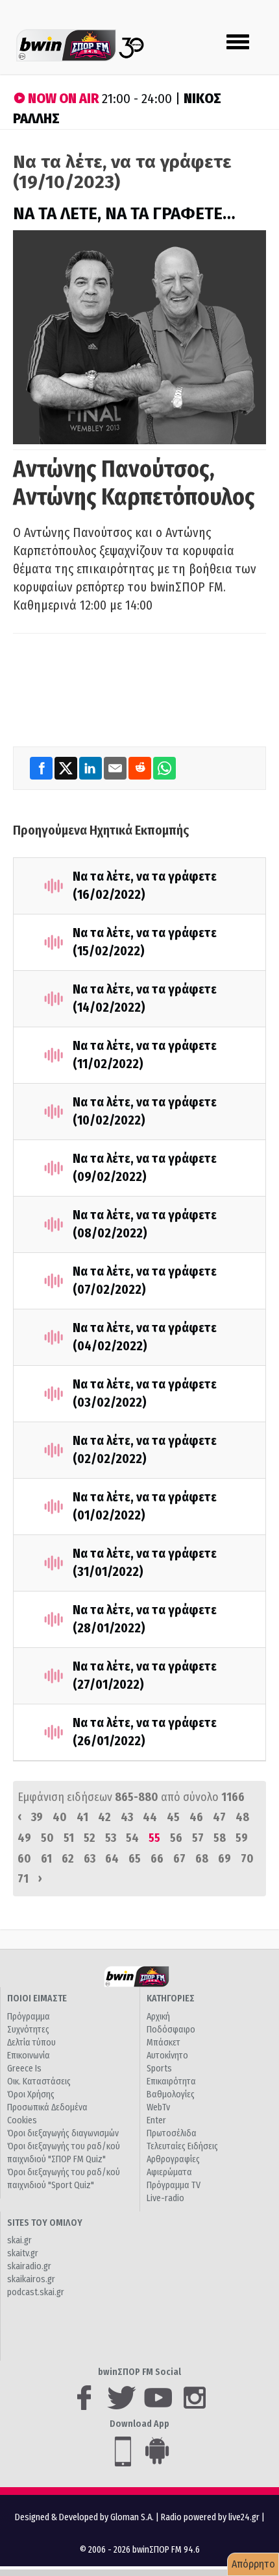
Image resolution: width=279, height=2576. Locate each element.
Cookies (22, 2120)
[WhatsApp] (164, 768)
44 (150, 1817)
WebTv (158, 2107)
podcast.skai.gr (36, 2292)
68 (202, 1859)
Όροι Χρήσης (31, 2094)
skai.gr (19, 2240)
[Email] (116, 768)
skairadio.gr (29, 2266)
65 (135, 1859)
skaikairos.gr (31, 2279)
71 (23, 1879)
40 (60, 1817)
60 (24, 1859)
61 (46, 1859)
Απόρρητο (253, 2564)
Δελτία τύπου (31, 2043)
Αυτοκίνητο (167, 2056)
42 (104, 1817)
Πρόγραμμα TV (174, 2185)
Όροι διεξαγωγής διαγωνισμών (63, 2133)
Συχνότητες (28, 2030)
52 (90, 1838)
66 (157, 1859)
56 (176, 1838)
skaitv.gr (23, 2253)
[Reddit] (141, 768)
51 (69, 1838)
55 (154, 1838)
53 (111, 1838)
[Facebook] (42, 768)
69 (224, 1859)
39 (37, 1817)
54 (132, 1838)
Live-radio (165, 2198)
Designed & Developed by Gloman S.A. (84, 2517)
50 (47, 1838)
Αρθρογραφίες (173, 2159)
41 (82, 1817)
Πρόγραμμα (29, 2017)
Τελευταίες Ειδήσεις (182, 2146)
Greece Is (24, 2069)
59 (242, 1838)
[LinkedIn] (91, 768)
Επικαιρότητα (171, 2081)
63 (90, 1859)
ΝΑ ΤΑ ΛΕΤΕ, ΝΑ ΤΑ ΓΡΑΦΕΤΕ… (124, 214)
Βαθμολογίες (171, 2094)
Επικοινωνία (29, 2056)
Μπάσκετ (164, 2043)
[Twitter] (67, 768)
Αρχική (158, 2017)
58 (220, 1838)
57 (198, 1838)
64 (112, 1859)
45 (173, 1817)
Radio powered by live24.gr (211, 2517)
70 (247, 1859)
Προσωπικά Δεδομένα (47, 2107)
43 (127, 1817)
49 (24, 1838)
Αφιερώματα (169, 2172)
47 (219, 1817)
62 (68, 1859)
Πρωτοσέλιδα (172, 2133)
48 (242, 1817)
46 (196, 1817)
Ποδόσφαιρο (171, 2030)
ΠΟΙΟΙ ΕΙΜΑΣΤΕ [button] (37, 1998)
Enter (156, 2120)
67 (179, 1859)
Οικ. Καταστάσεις (39, 2081)
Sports (159, 2069)
